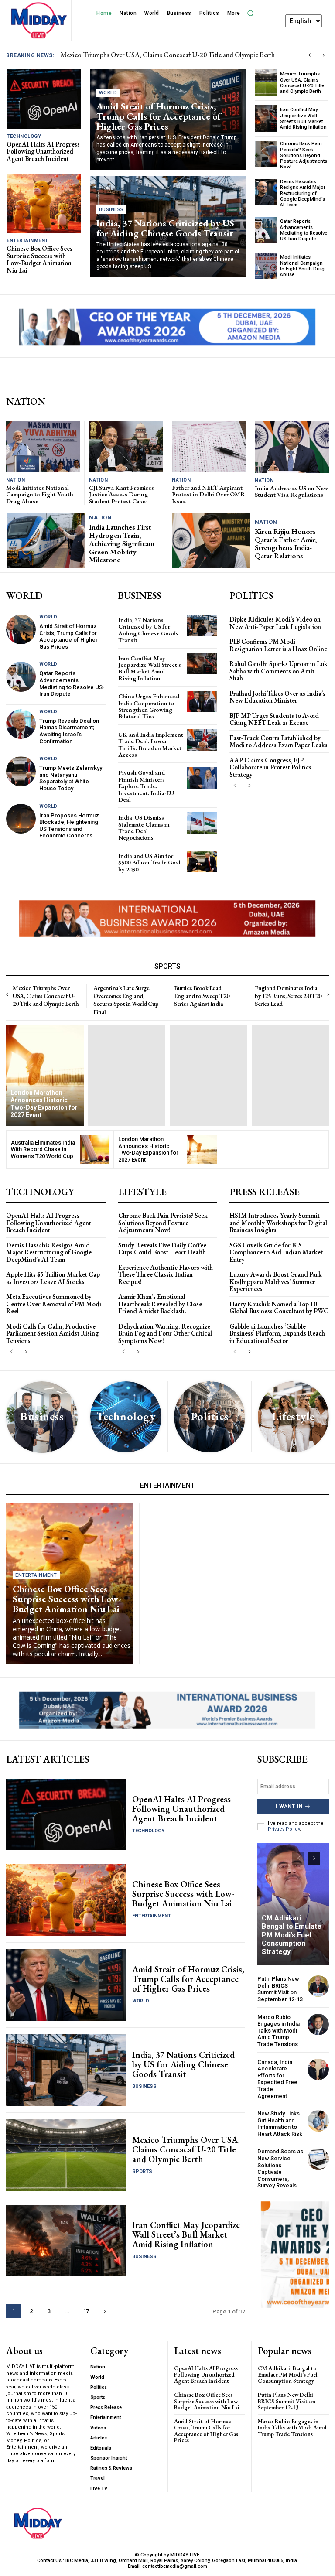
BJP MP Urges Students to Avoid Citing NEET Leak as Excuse (274, 719)
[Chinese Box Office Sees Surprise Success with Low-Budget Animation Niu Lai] (44, 203)
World (108, 93)
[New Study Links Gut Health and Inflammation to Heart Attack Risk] (318, 2121)
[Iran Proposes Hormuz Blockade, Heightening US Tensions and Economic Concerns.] (21, 819)
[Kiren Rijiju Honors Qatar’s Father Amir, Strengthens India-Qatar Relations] (211, 541)
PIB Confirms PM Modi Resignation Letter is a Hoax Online (278, 645)
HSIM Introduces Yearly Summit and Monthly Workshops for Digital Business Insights (278, 1223)
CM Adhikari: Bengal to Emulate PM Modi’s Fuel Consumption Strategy (292, 1935)
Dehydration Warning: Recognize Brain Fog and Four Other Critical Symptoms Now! (165, 1333)
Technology (24, 136)
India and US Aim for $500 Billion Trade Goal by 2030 (149, 863)
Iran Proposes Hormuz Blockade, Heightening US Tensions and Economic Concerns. (69, 826)
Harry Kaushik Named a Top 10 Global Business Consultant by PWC (279, 1308)
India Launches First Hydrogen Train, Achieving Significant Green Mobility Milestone (122, 543)
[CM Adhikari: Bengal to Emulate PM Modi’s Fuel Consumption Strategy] (293, 1904)
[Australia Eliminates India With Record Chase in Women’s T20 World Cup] (95, 1150)
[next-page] (249, 786)
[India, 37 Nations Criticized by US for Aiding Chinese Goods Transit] (202, 625)
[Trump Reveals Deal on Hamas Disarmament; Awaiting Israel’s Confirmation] (21, 724)
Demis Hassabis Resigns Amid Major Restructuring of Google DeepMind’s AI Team (303, 193)
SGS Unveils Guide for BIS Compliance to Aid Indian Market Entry (276, 1252)
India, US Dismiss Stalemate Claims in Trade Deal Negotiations (144, 827)
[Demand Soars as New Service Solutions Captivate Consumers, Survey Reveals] (318, 2159)
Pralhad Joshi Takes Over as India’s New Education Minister (277, 697)
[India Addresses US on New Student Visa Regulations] (292, 447)
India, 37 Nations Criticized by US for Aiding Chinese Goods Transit (165, 228)
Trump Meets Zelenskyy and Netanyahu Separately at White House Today (71, 778)
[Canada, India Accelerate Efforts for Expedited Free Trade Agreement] (318, 2069)
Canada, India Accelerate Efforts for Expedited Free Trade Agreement (277, 2079)
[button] (251, 13)
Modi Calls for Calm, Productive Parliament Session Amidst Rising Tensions (52, 1333)
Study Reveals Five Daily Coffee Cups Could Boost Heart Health (162, 1249)
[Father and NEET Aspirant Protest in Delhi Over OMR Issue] (209, 447)
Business (111, 210)
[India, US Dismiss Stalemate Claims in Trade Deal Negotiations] (202, 823)
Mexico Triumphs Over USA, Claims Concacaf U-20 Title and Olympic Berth (302, 83)
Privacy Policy (284, 1829)
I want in (289, 1806)
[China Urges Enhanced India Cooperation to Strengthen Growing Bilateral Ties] (202, 702)
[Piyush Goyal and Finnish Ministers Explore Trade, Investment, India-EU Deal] (202, 778)
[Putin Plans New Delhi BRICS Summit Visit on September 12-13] (318, 1986)
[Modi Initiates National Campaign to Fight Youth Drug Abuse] (266, 266)
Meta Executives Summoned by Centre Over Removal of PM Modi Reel (54, 1304)
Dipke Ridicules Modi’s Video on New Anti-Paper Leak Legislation (275, 623)
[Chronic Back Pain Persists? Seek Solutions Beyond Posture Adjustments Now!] (266, 154)
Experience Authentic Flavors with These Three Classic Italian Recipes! (166, 1274)
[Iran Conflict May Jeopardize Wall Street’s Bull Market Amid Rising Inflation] (266, 118)
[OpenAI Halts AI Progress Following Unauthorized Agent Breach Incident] (44, 99)
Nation (15, 480)
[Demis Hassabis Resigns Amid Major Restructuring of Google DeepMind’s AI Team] (266, 192)
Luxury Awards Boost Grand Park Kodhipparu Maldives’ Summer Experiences (276, 1281)
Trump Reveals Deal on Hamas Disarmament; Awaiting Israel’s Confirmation (69, 731)
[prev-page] (235, 786)
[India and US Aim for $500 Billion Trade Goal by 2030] (202, 861)
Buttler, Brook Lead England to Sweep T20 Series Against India (202, 996)
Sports (142, 2171)
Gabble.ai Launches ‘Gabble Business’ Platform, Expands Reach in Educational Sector (277, 1333)
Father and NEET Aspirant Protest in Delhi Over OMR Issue (209, 494)
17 (86, 2311)
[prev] (309, 55)
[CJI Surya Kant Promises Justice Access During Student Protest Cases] (126, 447)
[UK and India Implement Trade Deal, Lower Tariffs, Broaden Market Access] (202, 740)
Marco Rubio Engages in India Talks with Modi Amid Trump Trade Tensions (279, 2031)
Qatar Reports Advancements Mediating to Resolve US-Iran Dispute (304, 230)
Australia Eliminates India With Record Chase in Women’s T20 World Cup (43, 1149)
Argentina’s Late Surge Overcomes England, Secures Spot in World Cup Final (126, 1000)
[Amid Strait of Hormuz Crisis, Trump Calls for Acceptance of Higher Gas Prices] (21, 629)
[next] (323, 55)
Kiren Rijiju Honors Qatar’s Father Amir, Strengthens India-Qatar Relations (286, 543)
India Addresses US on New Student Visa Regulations (291, 491)
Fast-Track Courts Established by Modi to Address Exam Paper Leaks (279, 741)
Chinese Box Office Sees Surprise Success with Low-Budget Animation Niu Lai (39, 259)
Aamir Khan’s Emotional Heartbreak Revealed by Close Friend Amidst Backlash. (160, 1304)
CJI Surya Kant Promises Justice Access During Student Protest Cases (121, 494)
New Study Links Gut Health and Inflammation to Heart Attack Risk (280, 2124)
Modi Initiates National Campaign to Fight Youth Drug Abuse (302, 266)
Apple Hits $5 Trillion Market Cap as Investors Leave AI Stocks (53, 1278)
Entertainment (27, 241)
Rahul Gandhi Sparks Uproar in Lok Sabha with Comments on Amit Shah (279, 671)
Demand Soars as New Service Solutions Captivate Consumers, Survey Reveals (280, 2168)
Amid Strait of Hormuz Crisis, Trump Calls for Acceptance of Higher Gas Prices (159, 116)
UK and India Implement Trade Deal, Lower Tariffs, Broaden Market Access (151, 745)
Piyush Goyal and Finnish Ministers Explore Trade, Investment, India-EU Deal (146, 786)
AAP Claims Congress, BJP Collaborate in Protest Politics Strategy (270, 767)
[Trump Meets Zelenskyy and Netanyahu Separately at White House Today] (21, 771)
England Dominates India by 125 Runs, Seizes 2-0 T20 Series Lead (288, 996)
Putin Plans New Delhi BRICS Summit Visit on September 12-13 (280, 1989)
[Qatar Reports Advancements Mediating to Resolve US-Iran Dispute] (266, 230)
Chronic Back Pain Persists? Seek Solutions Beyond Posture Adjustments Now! (304, 155)
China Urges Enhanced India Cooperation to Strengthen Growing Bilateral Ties (149, 706)
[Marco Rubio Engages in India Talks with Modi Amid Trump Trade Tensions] (318, 2024)
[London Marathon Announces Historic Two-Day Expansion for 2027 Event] (45, 1075)
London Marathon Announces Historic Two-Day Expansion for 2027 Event (148, 1149)
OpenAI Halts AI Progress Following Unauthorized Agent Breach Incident (165, 55)
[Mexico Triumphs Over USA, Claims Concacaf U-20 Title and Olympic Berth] (266, 83)
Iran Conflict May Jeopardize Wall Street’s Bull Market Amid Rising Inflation (303, 118)
